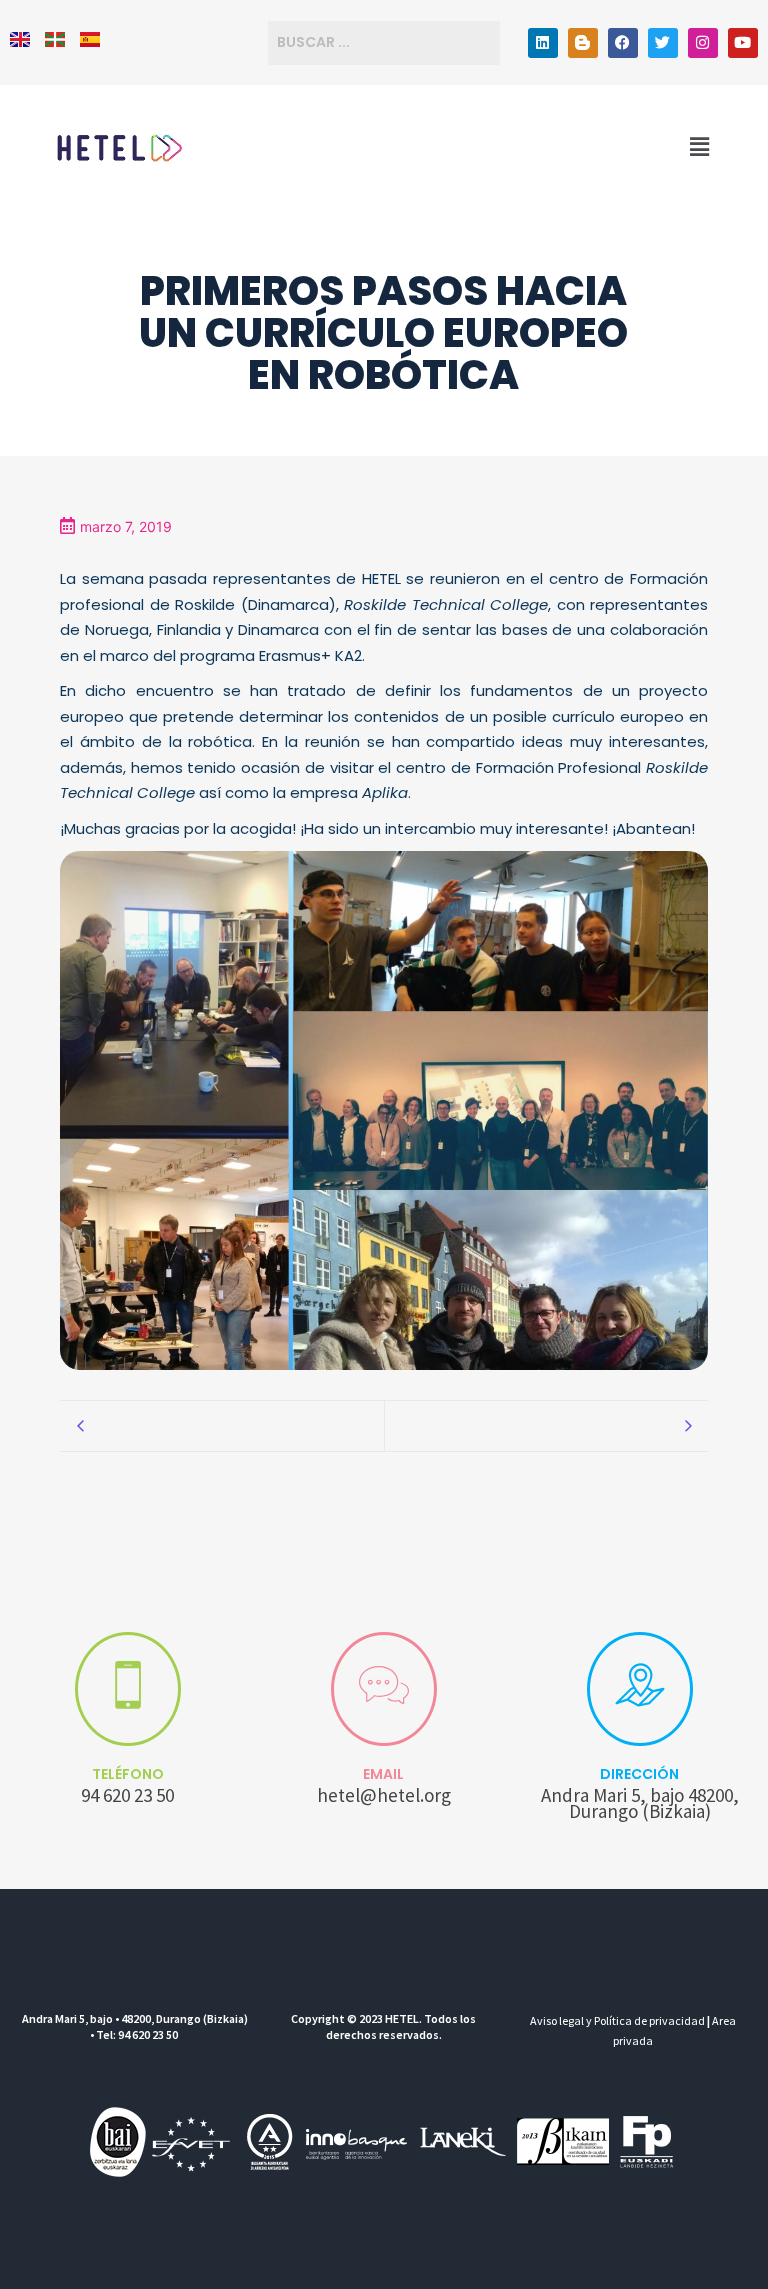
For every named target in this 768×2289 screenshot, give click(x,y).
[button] (700, 147)
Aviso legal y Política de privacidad (617, 2020)
